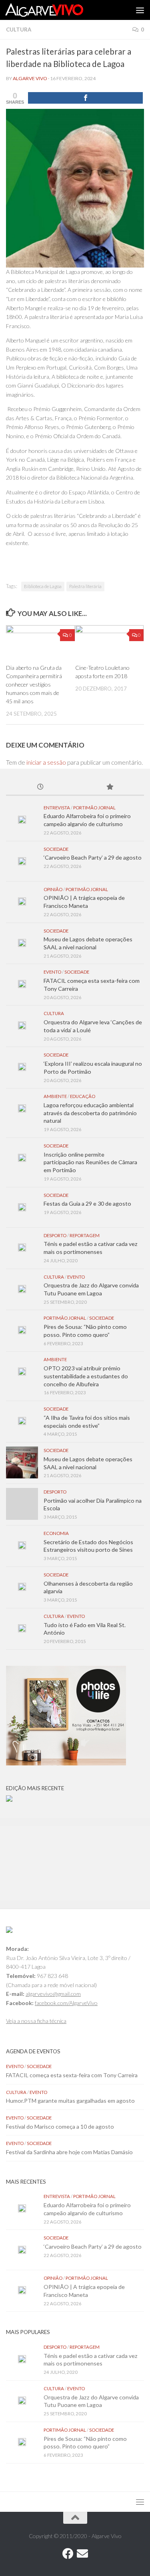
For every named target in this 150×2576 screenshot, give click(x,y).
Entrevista (57, 808)
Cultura (19, 30)
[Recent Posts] (41, 787)
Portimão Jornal (94, 808)
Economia (56, 1533)
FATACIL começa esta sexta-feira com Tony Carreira (72, 2075)
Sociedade (56, 849)
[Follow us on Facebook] (68, 2554)
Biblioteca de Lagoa (43, 586)
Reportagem (85, 1235)
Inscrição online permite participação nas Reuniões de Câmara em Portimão (90, 1162)
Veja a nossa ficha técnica (36, 2021)
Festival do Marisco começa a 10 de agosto (60, 2126)
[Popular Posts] (110, 787)
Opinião (53, 889)
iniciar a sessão (46, 762)
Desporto (55, 1235)
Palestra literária (85, 586)
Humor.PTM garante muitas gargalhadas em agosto (70, 2101)
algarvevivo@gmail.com (53, 1994)
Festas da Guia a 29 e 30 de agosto (87, 1203)
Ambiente (55, 1096)
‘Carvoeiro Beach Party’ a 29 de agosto (93, 857)
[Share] (85, 98)
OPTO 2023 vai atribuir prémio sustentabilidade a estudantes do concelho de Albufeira (86, 1376)
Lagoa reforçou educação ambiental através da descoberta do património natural (90, 1113)
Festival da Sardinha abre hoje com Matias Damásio (69, 2152)
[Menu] (140, 10)
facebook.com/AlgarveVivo (66, 2003)
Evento (52, 972)
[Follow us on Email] (82, 2554)
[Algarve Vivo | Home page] (57, 10)
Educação (83, 1096)
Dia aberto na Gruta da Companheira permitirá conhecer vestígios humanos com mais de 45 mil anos (34, 685)
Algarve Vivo (30, 78)
